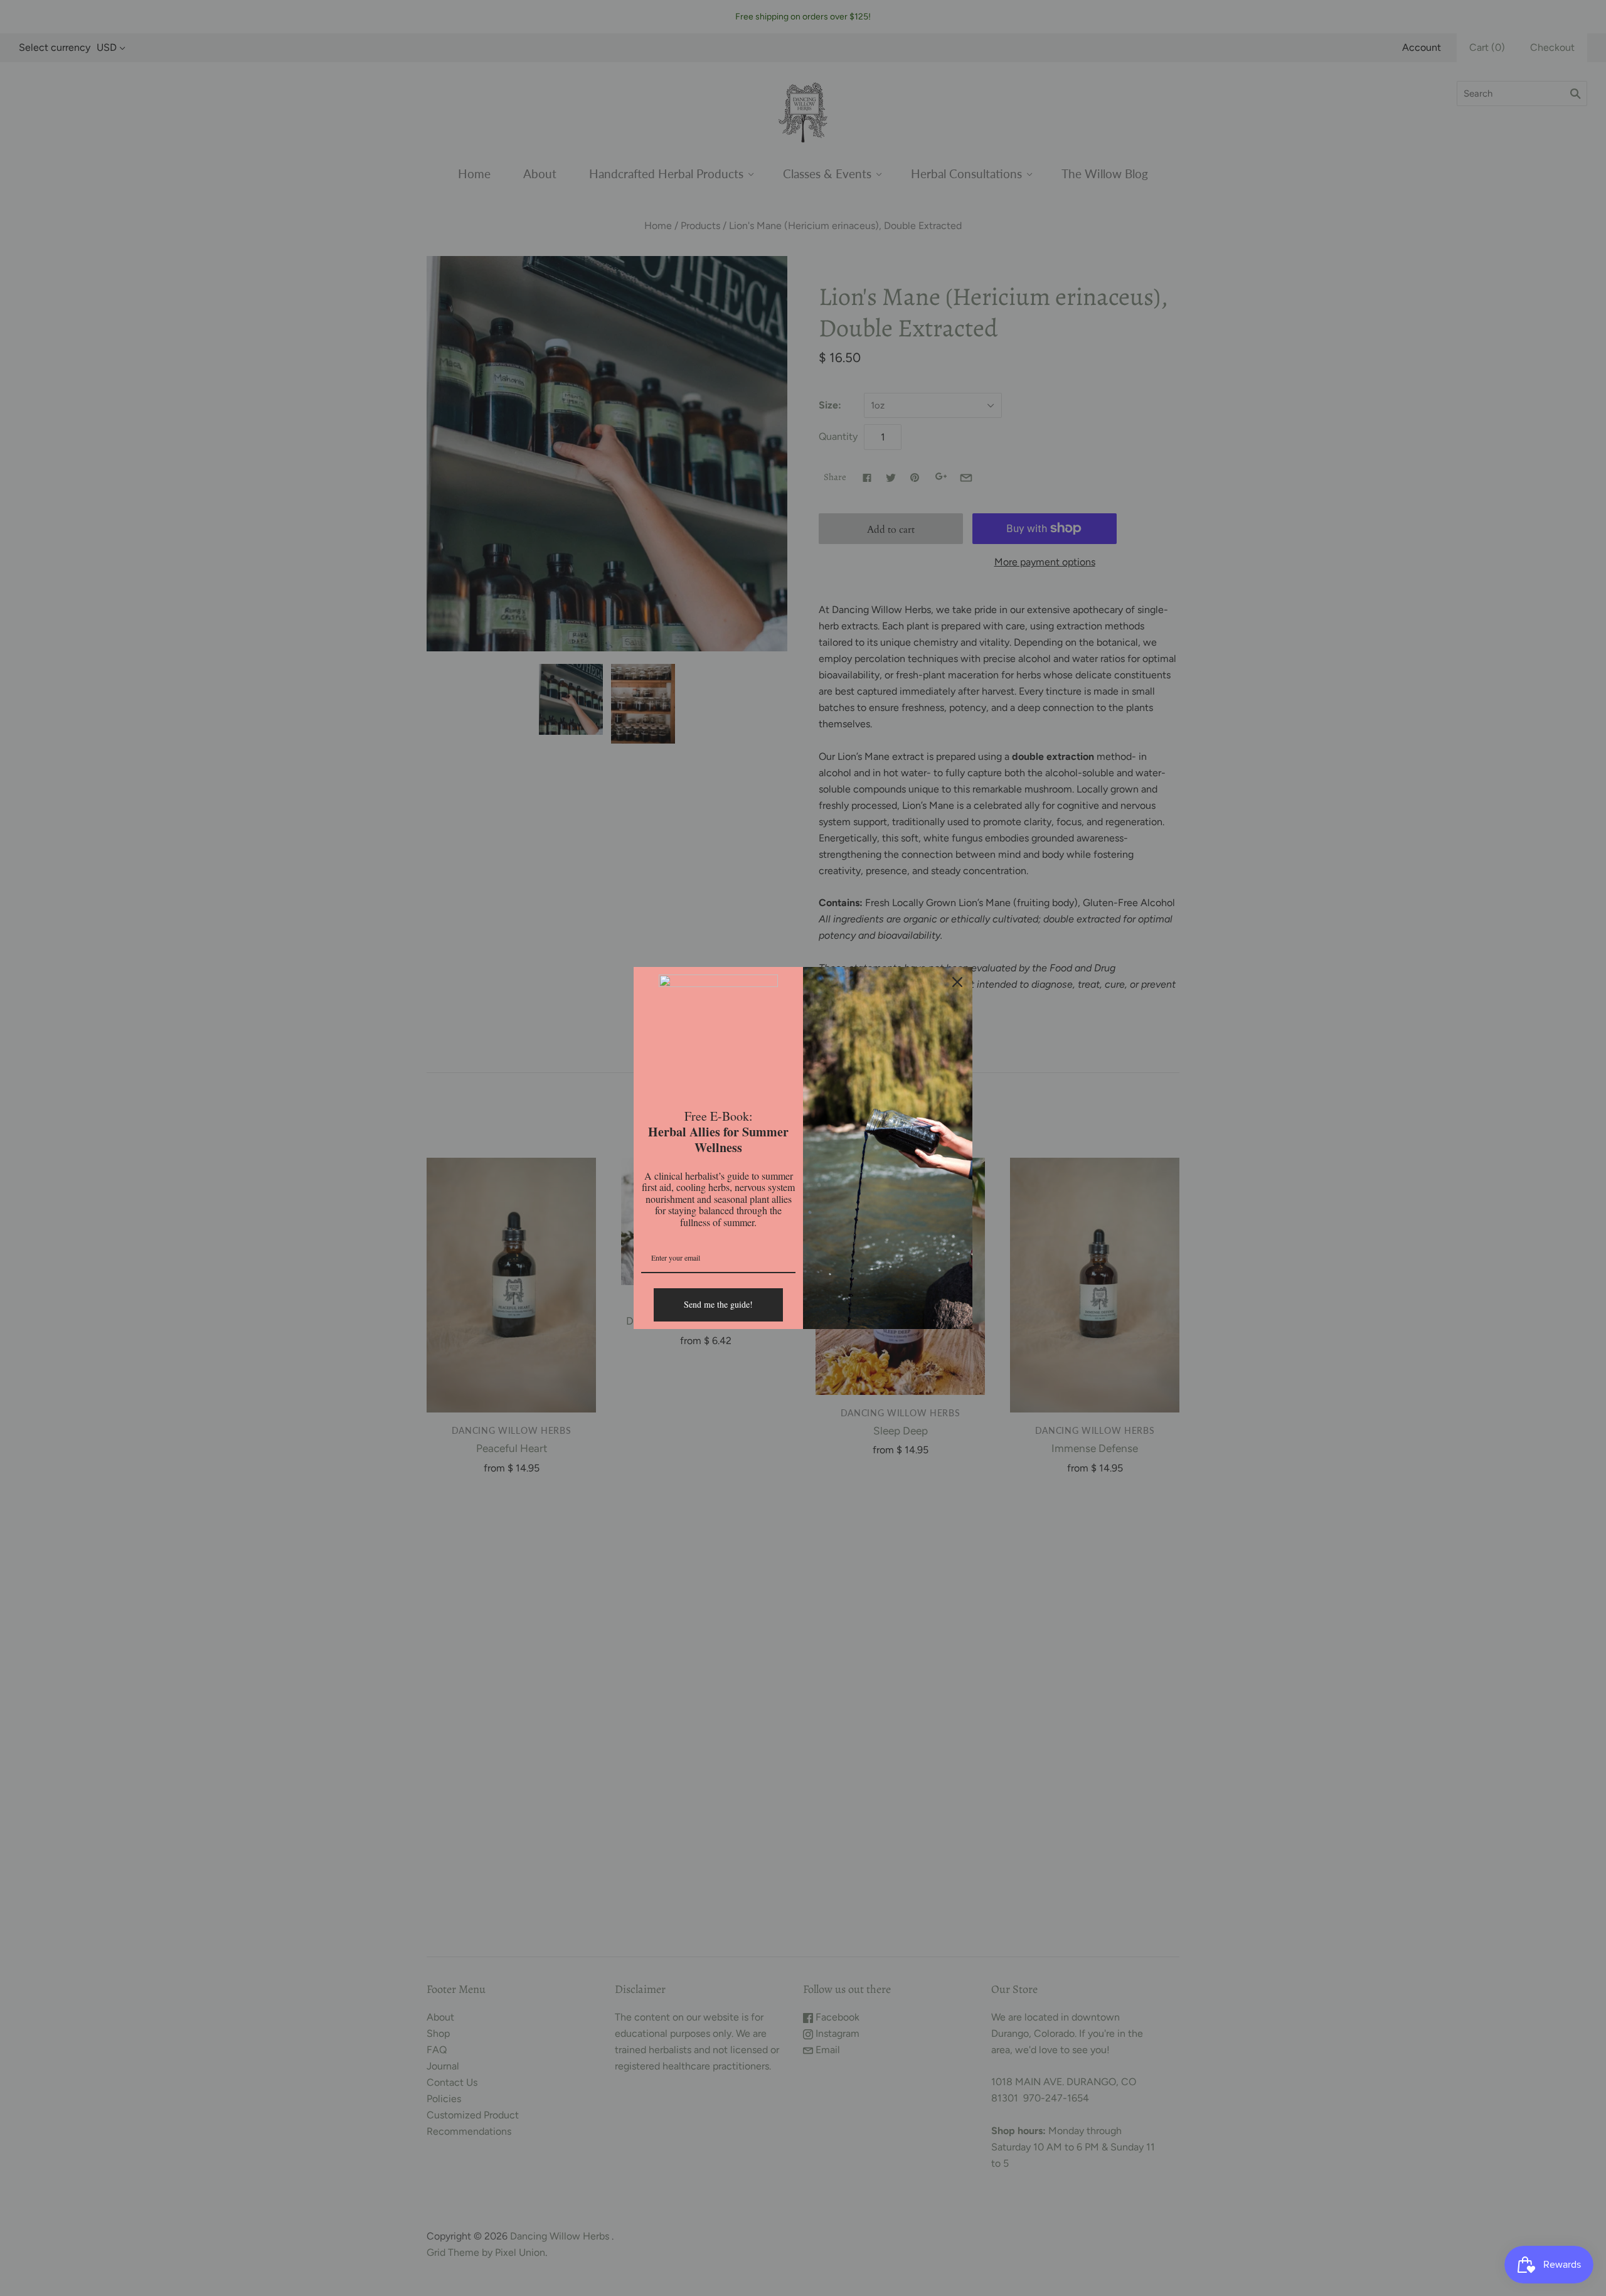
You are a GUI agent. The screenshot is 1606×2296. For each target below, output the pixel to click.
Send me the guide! (718, 1304)
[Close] (957, 982)
